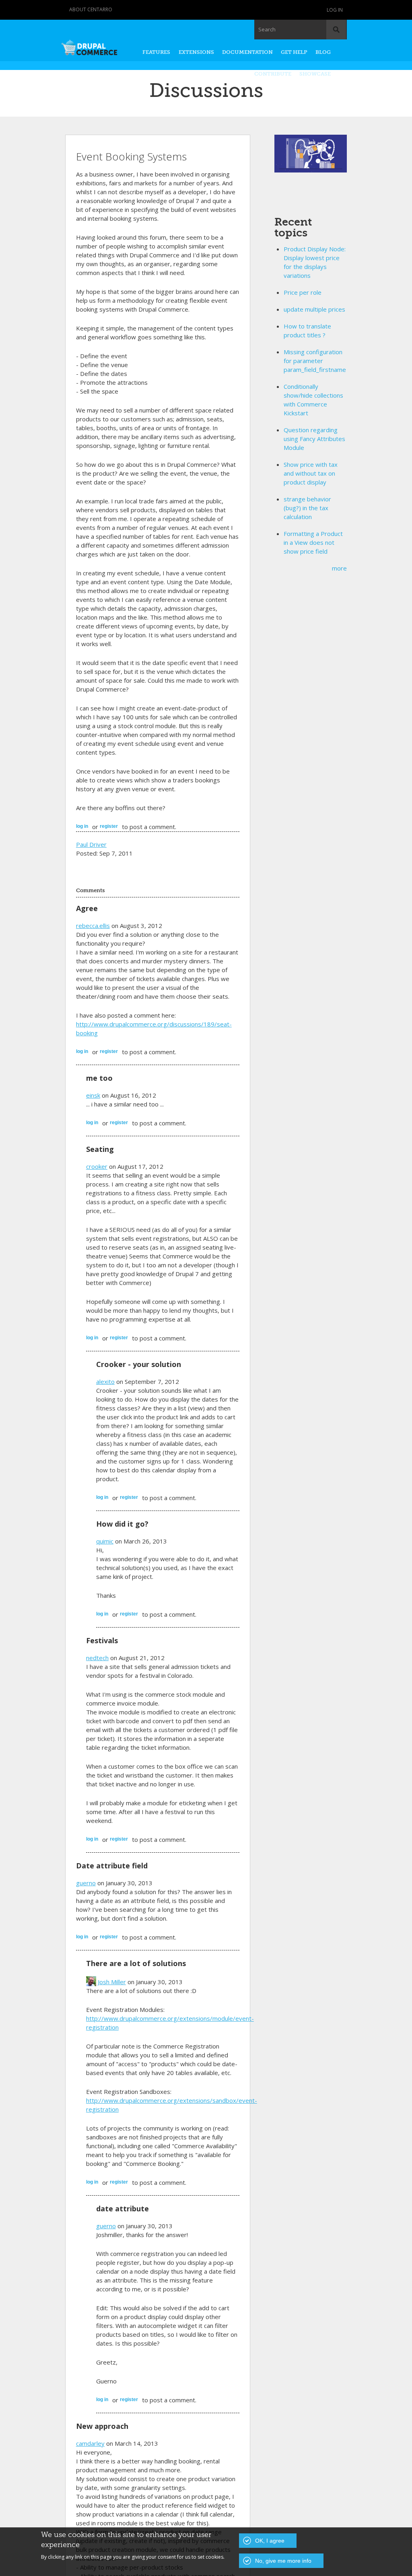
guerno (86, 1883)
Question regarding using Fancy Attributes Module (314, 439)
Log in (335, 10)
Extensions (196, 52)
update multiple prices (314, 309)
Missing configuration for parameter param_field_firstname (315, 361)
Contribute (273, 74)
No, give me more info (283, 2561)
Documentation (247, 52)
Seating (100, 1149)
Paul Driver (91, 844)
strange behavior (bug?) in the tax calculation (307, 508)
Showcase (315, 74)
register (109, 826)
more (339, 568)
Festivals (102, 1640)
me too (99, 1078)
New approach (102, 2426)
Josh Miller (112, 1982)
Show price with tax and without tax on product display (311, 473)
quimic (105, 1541)
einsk (93, 1095)
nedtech (97, 1658)
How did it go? (122, 1524)
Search (267, 29)
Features (156, 52)
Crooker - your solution (139, 1364)
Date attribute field (112, 1866)
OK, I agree (270, 2541)
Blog (323, 52)
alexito (105, 1381)
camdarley (90, 2443)
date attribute (123, 2209)
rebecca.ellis (93, 926)
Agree (87, 908)
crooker (97, 1166)
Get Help (294, 52)
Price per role (303, 292)
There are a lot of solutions (136, 1963)
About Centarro (91, 9)
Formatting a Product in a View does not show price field (313, 542)
